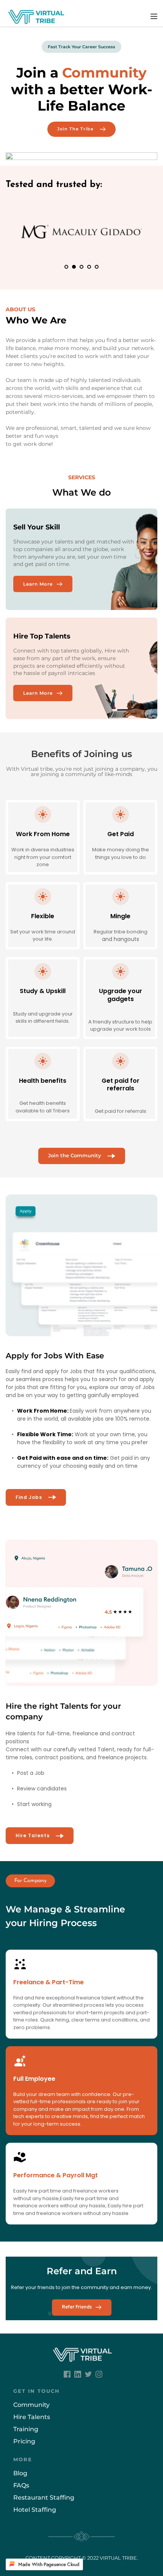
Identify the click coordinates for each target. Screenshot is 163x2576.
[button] (154, 16)
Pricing (24, 2441)
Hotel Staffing (35, 2510)
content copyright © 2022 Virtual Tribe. (82, 2558)
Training (26, 2429)
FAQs (21, 2485)
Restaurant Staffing (45, 2498)
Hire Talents (32, 2417)
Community (31, 2405)
